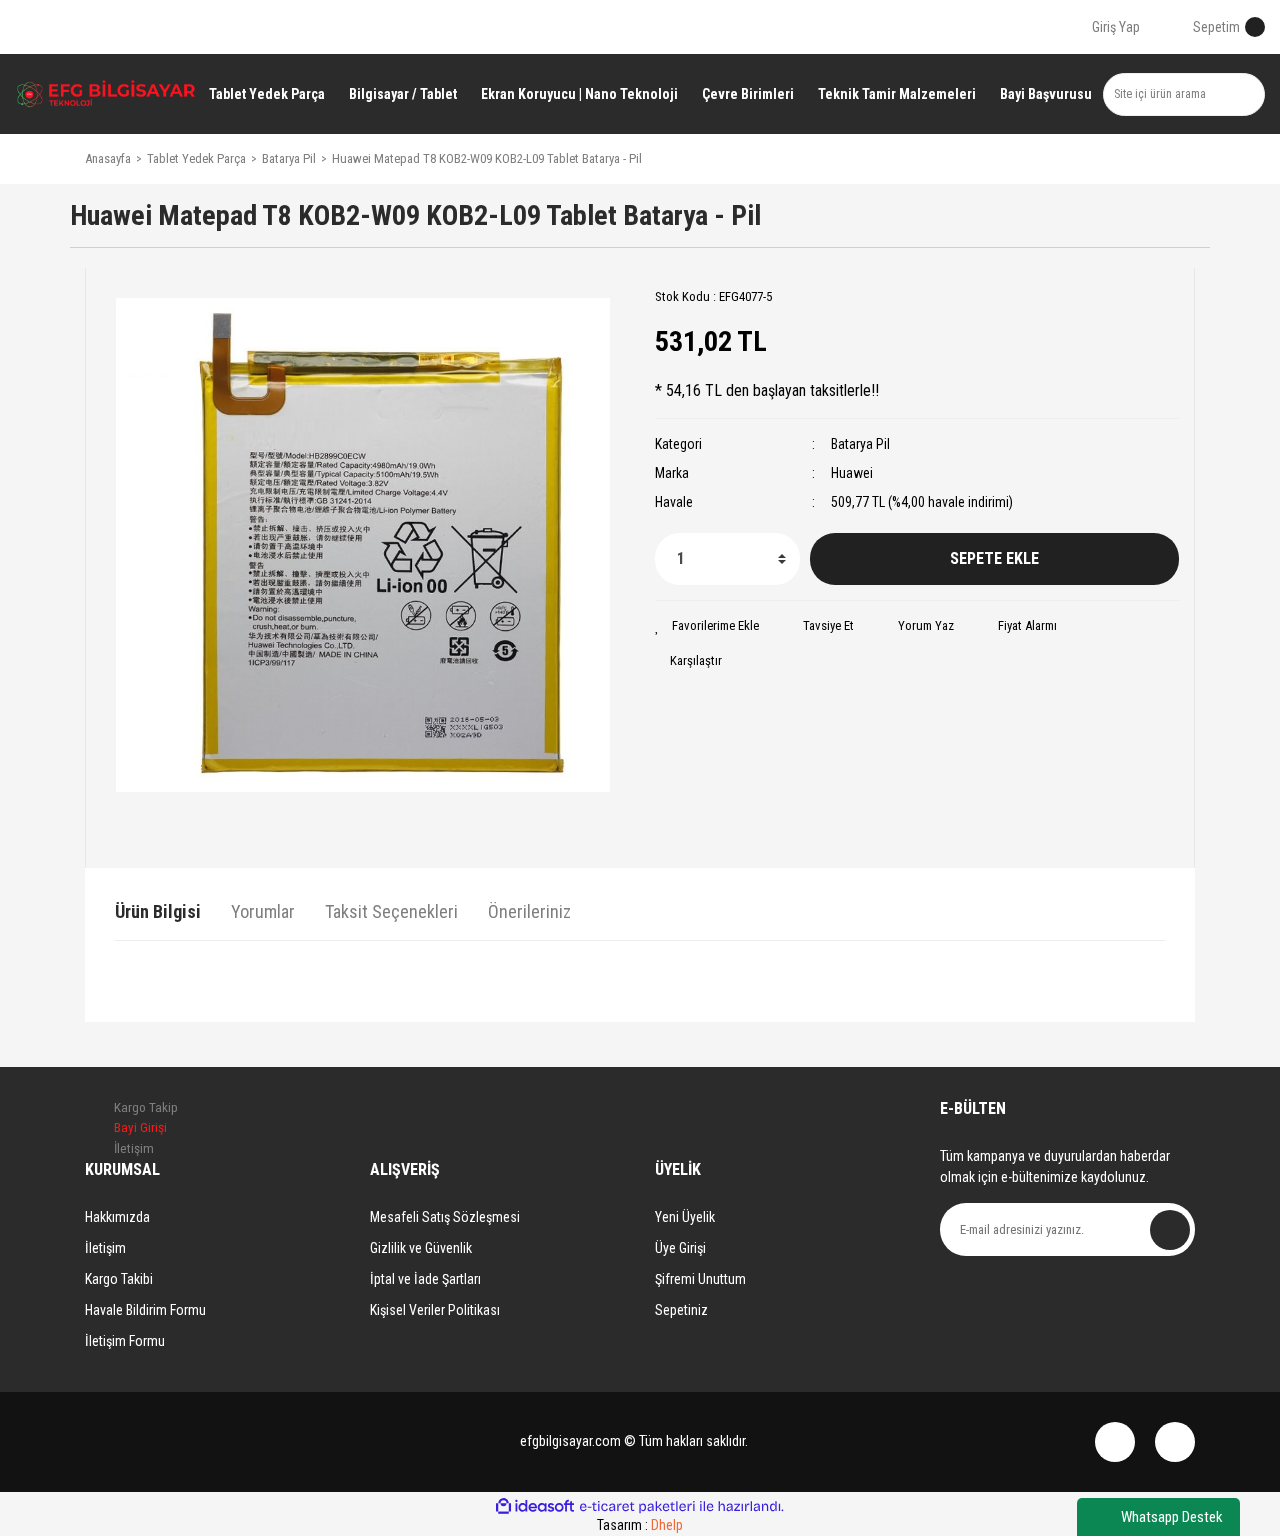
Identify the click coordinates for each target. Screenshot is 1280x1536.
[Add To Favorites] (707, 626)
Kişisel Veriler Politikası (435, 1310)
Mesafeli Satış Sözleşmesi (445, 1217)
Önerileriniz (529, 911)
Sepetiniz (681, 1310)
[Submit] (1170, 1230)
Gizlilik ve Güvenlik (421, 1248)
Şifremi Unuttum (700, 1279)
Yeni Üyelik (685, 1217)
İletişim (105, 1248)
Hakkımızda (117, 1217)
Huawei (852, 473)
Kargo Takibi (119, 1279)
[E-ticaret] (637, 1507)
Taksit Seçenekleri (391, 911)
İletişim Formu (125, 1341)
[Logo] (106, 94)
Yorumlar (263, 911)
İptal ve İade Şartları (425, 1279)
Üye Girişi (680, 1248)
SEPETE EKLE (994, 558)
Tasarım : (640, 1525)
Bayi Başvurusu (1046, 94)
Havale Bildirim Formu (145, 1310)
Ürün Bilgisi (158, 911)
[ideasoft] (535, 1506)
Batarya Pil (860, 444)
